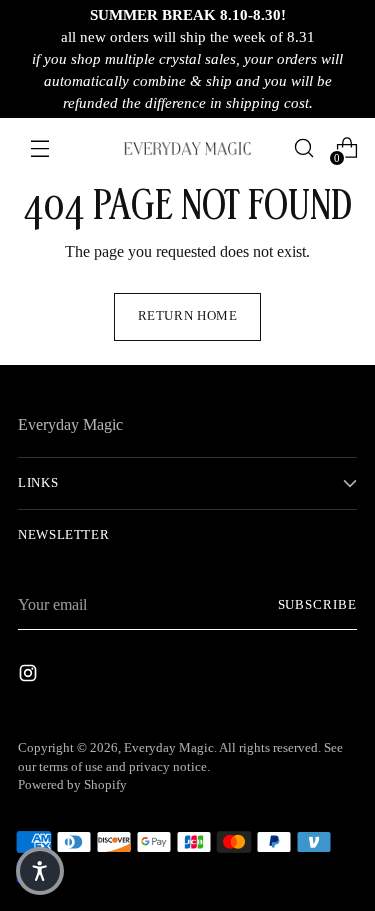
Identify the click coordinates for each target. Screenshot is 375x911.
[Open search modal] (303, 148)
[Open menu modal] (39, 148)
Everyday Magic (169, 748)
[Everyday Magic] (188, 148)
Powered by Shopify (72, 785)
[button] (40, 871)
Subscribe (317, 605)
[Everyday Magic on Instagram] (30, 676)
